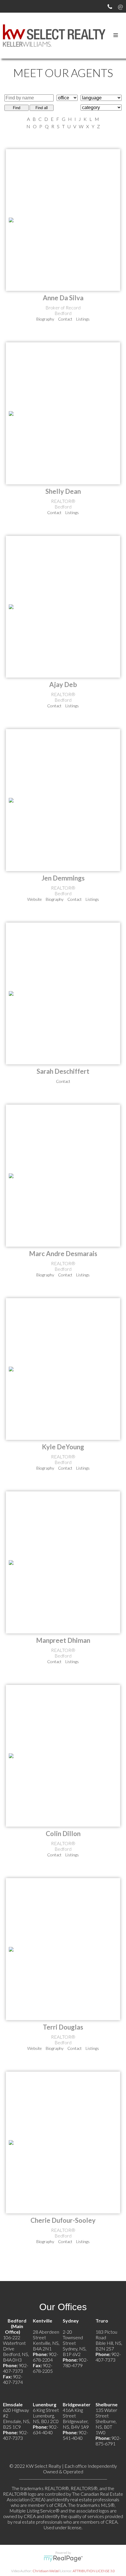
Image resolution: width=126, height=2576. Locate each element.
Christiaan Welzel (46, 2571)
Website (35, 899)
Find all (42, 108)
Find (17, 108)
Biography (45, 319)
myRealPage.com (63, 2559)
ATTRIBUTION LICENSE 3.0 (94, 2571)
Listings (83, 319)
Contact (65, 319)
